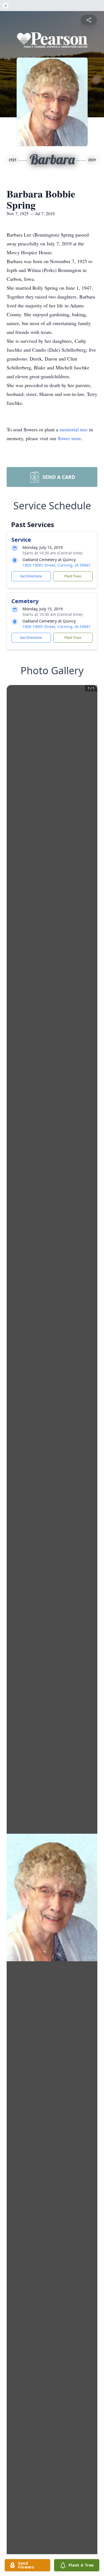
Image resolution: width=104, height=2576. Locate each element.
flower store (69, 438)
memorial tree (74, 429)
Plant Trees (73, 576)
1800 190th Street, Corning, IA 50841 (57, 565)
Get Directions (31, 576)
